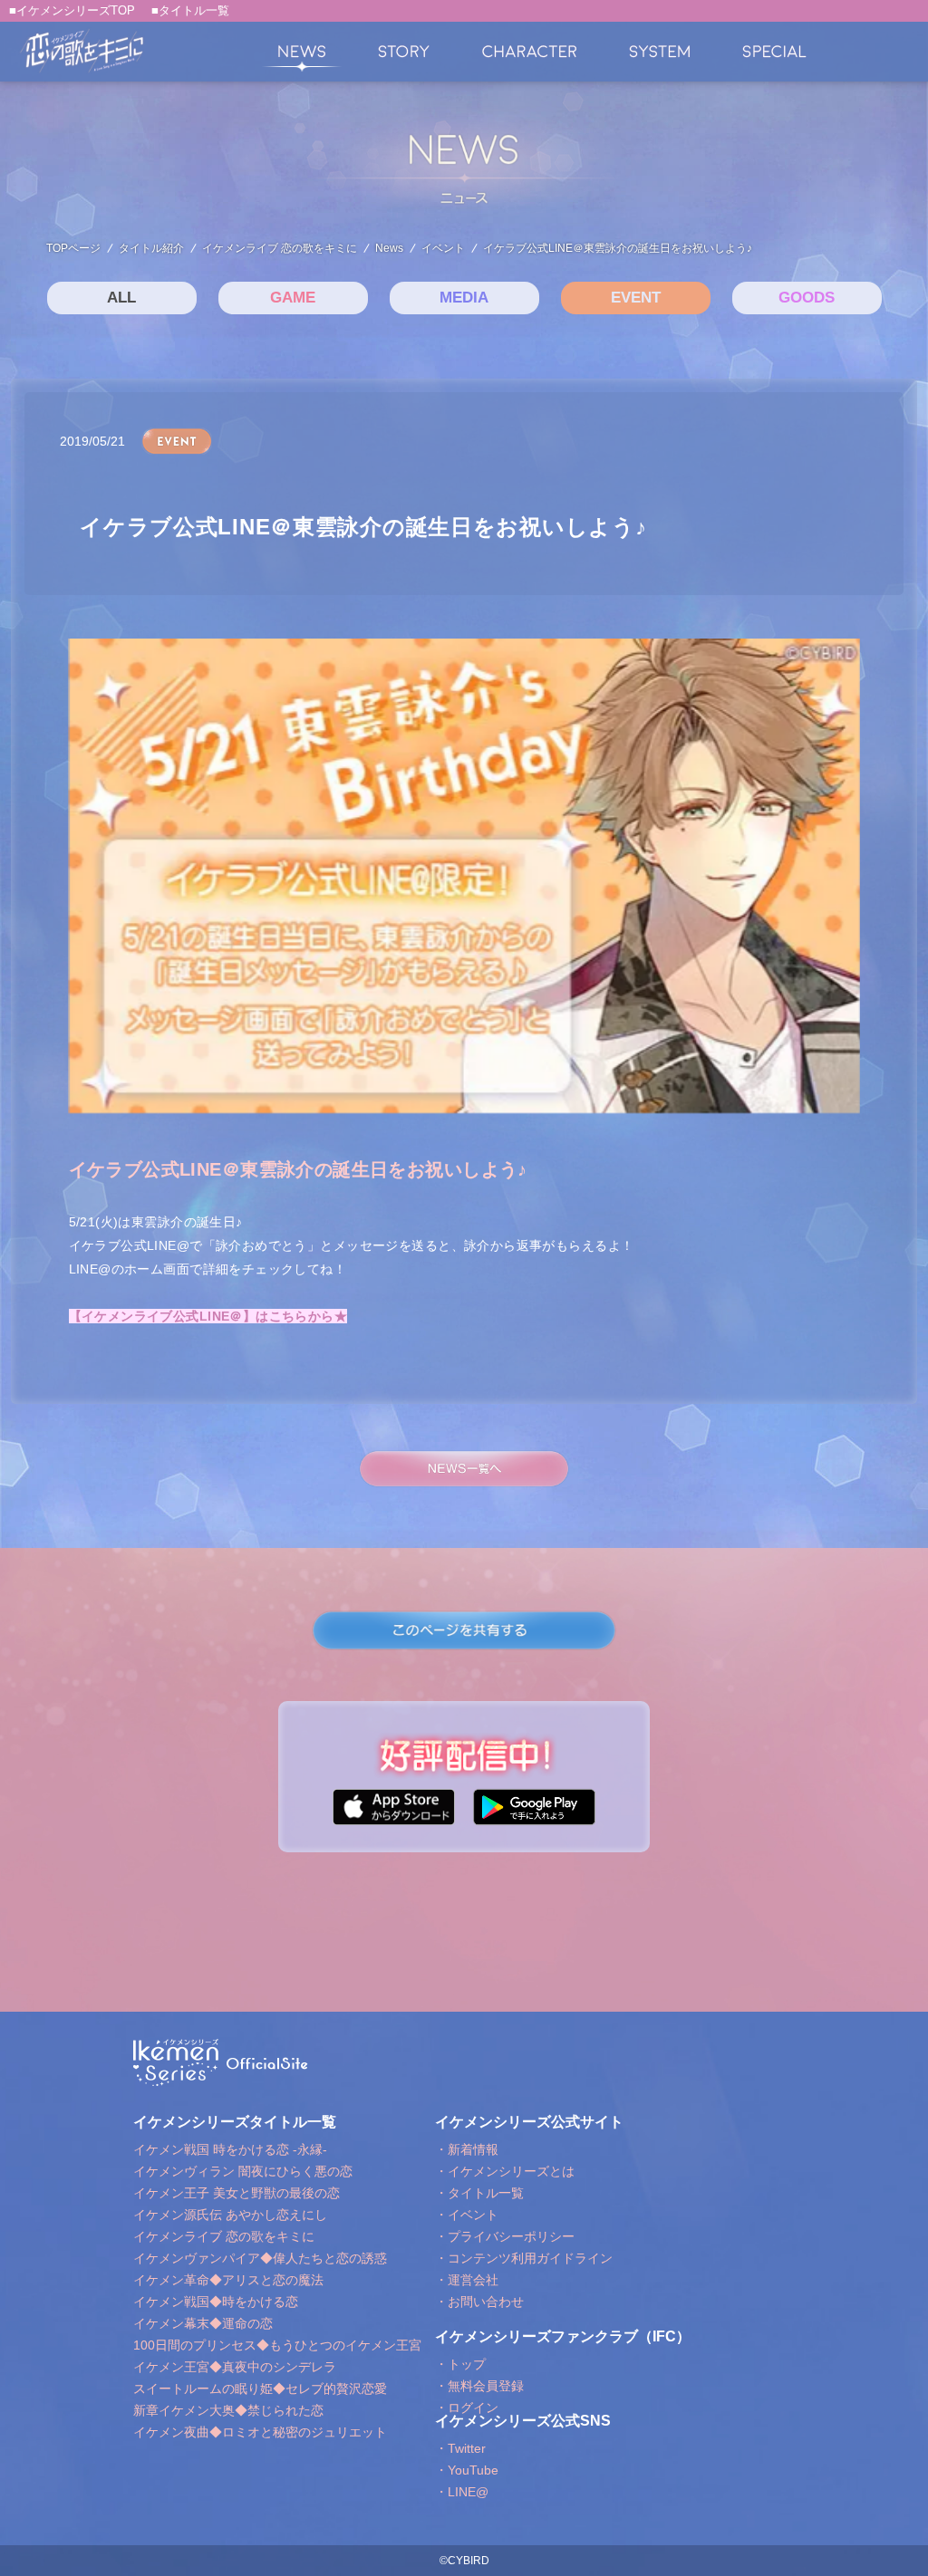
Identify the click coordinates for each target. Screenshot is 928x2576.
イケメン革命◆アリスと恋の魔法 (228, 2280)
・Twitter (460, 2448)
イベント (443, 248)
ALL (121, 298)
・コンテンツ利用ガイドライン (524, 2258)
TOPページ (73, 248)
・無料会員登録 (479, 2386)
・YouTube (467, 2470)
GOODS (807, 298)
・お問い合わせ (479, 2302)
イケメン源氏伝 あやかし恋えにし (230, 2215)
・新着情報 (467, 2149)
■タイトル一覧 (190, 10)
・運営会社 (467, 2280)
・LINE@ (462, 2492)
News (389, 248)
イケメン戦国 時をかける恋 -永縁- (230, 2149)
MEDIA (464, 298)
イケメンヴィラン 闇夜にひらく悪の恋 (243, 2171)
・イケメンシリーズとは (505, 2171)
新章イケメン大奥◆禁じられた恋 (228, 2410)
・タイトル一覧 (479, 2193)
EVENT (636, 298)
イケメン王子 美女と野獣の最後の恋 (237, 2193)
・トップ (460, 2364)
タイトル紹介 (151, 248)
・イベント (467, 2215)
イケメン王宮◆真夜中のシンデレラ (235, 2367)
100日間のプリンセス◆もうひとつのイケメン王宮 (277, 2345)
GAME (293, 298)
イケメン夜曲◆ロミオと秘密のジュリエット (260, 2432)
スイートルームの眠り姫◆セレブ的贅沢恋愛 (260, 2389)
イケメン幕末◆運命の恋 (203, 2323)
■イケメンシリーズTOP (72, 10)
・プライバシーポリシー (505, 2236)
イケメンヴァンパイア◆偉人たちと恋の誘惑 (260, 2258)
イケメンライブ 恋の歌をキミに (280, 248)
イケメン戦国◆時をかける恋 (216, 2302)
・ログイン (467, 2408)
